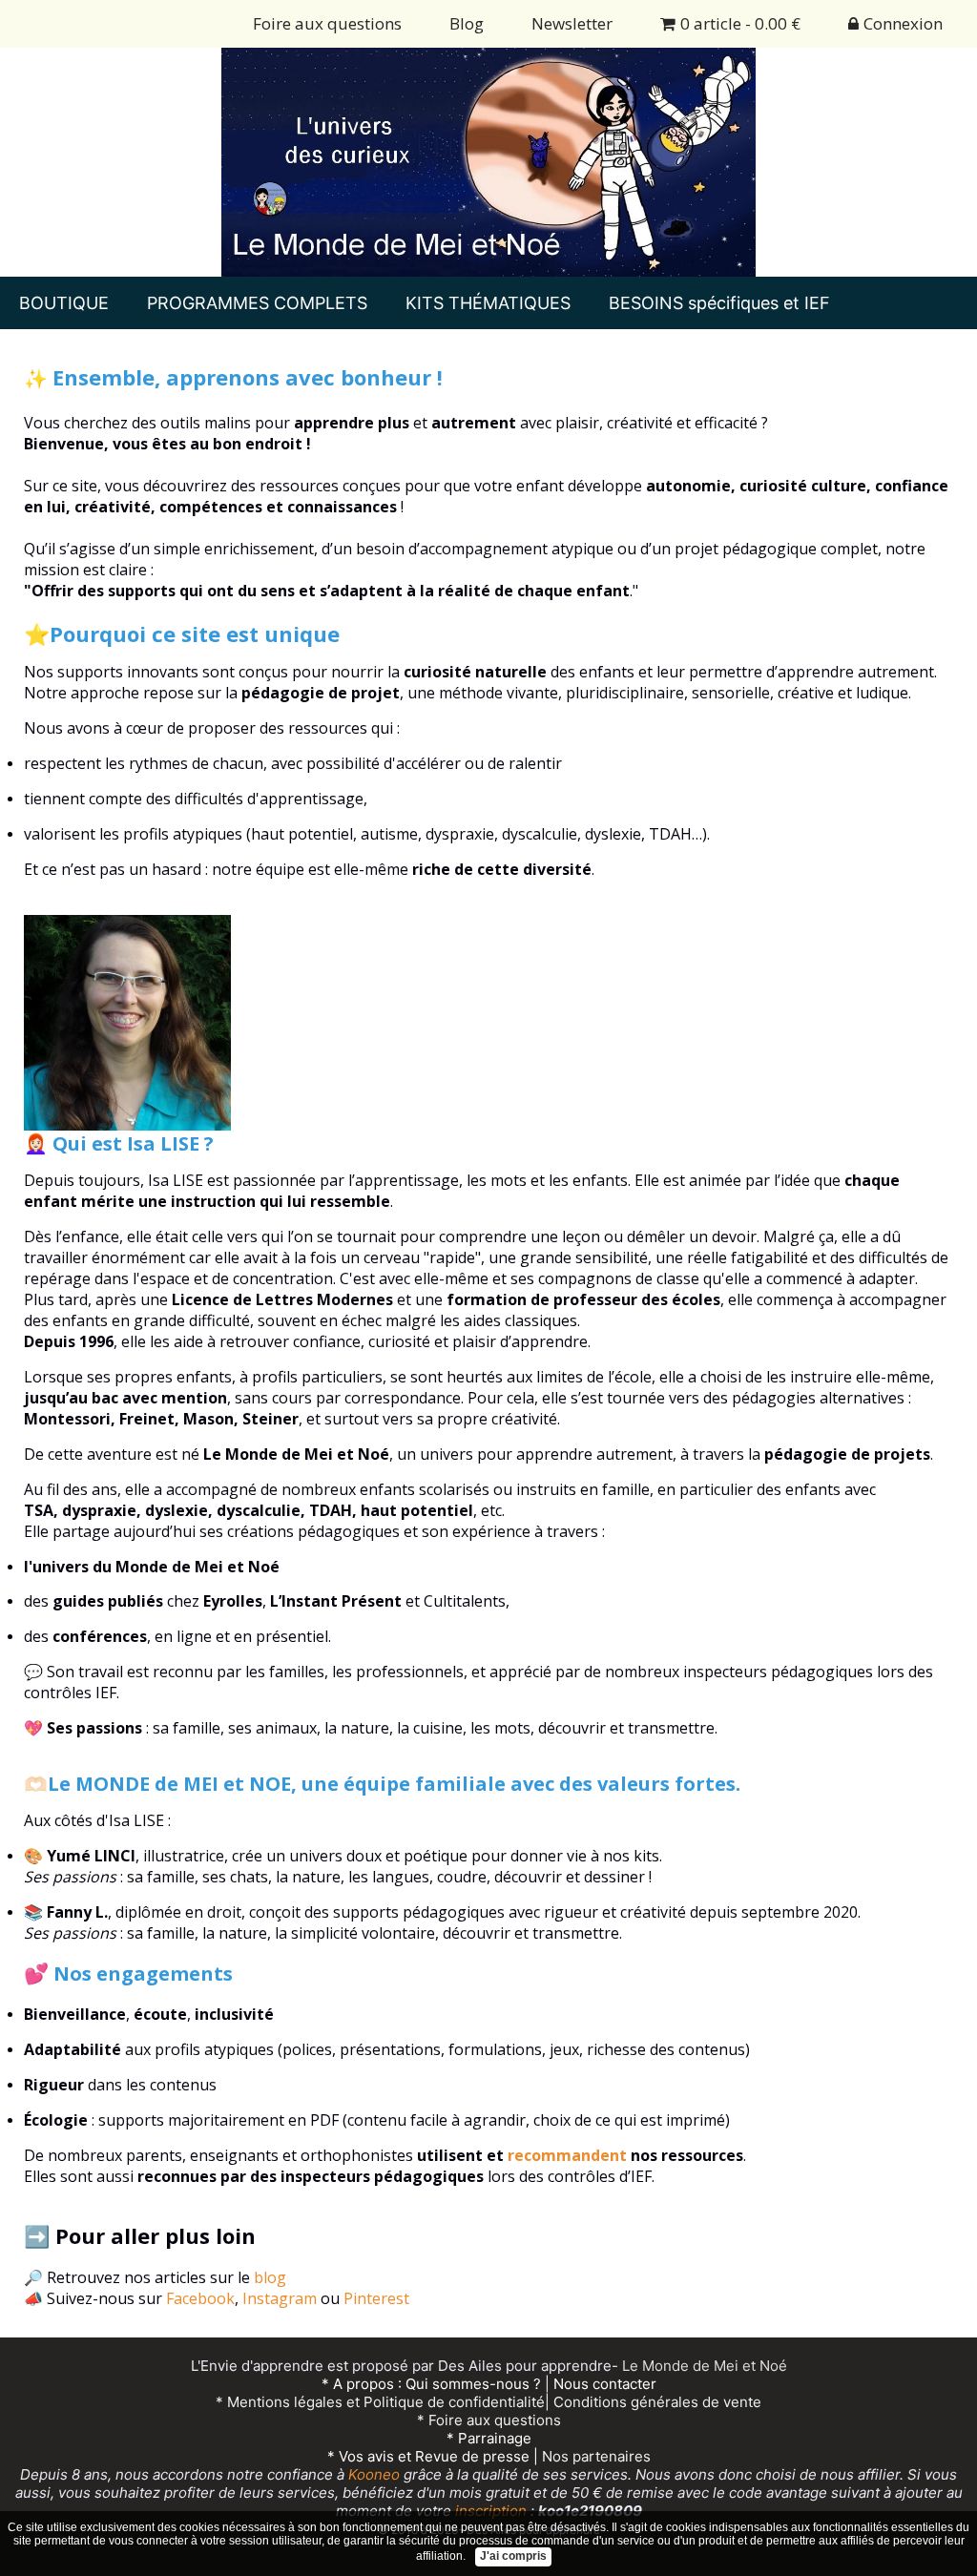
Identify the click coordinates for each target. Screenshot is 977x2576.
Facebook (200, 2298)
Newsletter (572, 23)
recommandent (567, 2155)
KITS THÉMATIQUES (488, 303)
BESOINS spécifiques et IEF (719, 303)
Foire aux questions (327, 23)
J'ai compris (513, 2556)
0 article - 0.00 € (740, 23)
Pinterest (376, 2298)
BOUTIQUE (64, 303)
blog (270, 2277)
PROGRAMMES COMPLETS (257, 303)
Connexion (903, 23)
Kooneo (374, 2474)
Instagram (280, 2298)
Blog (467, 23)
